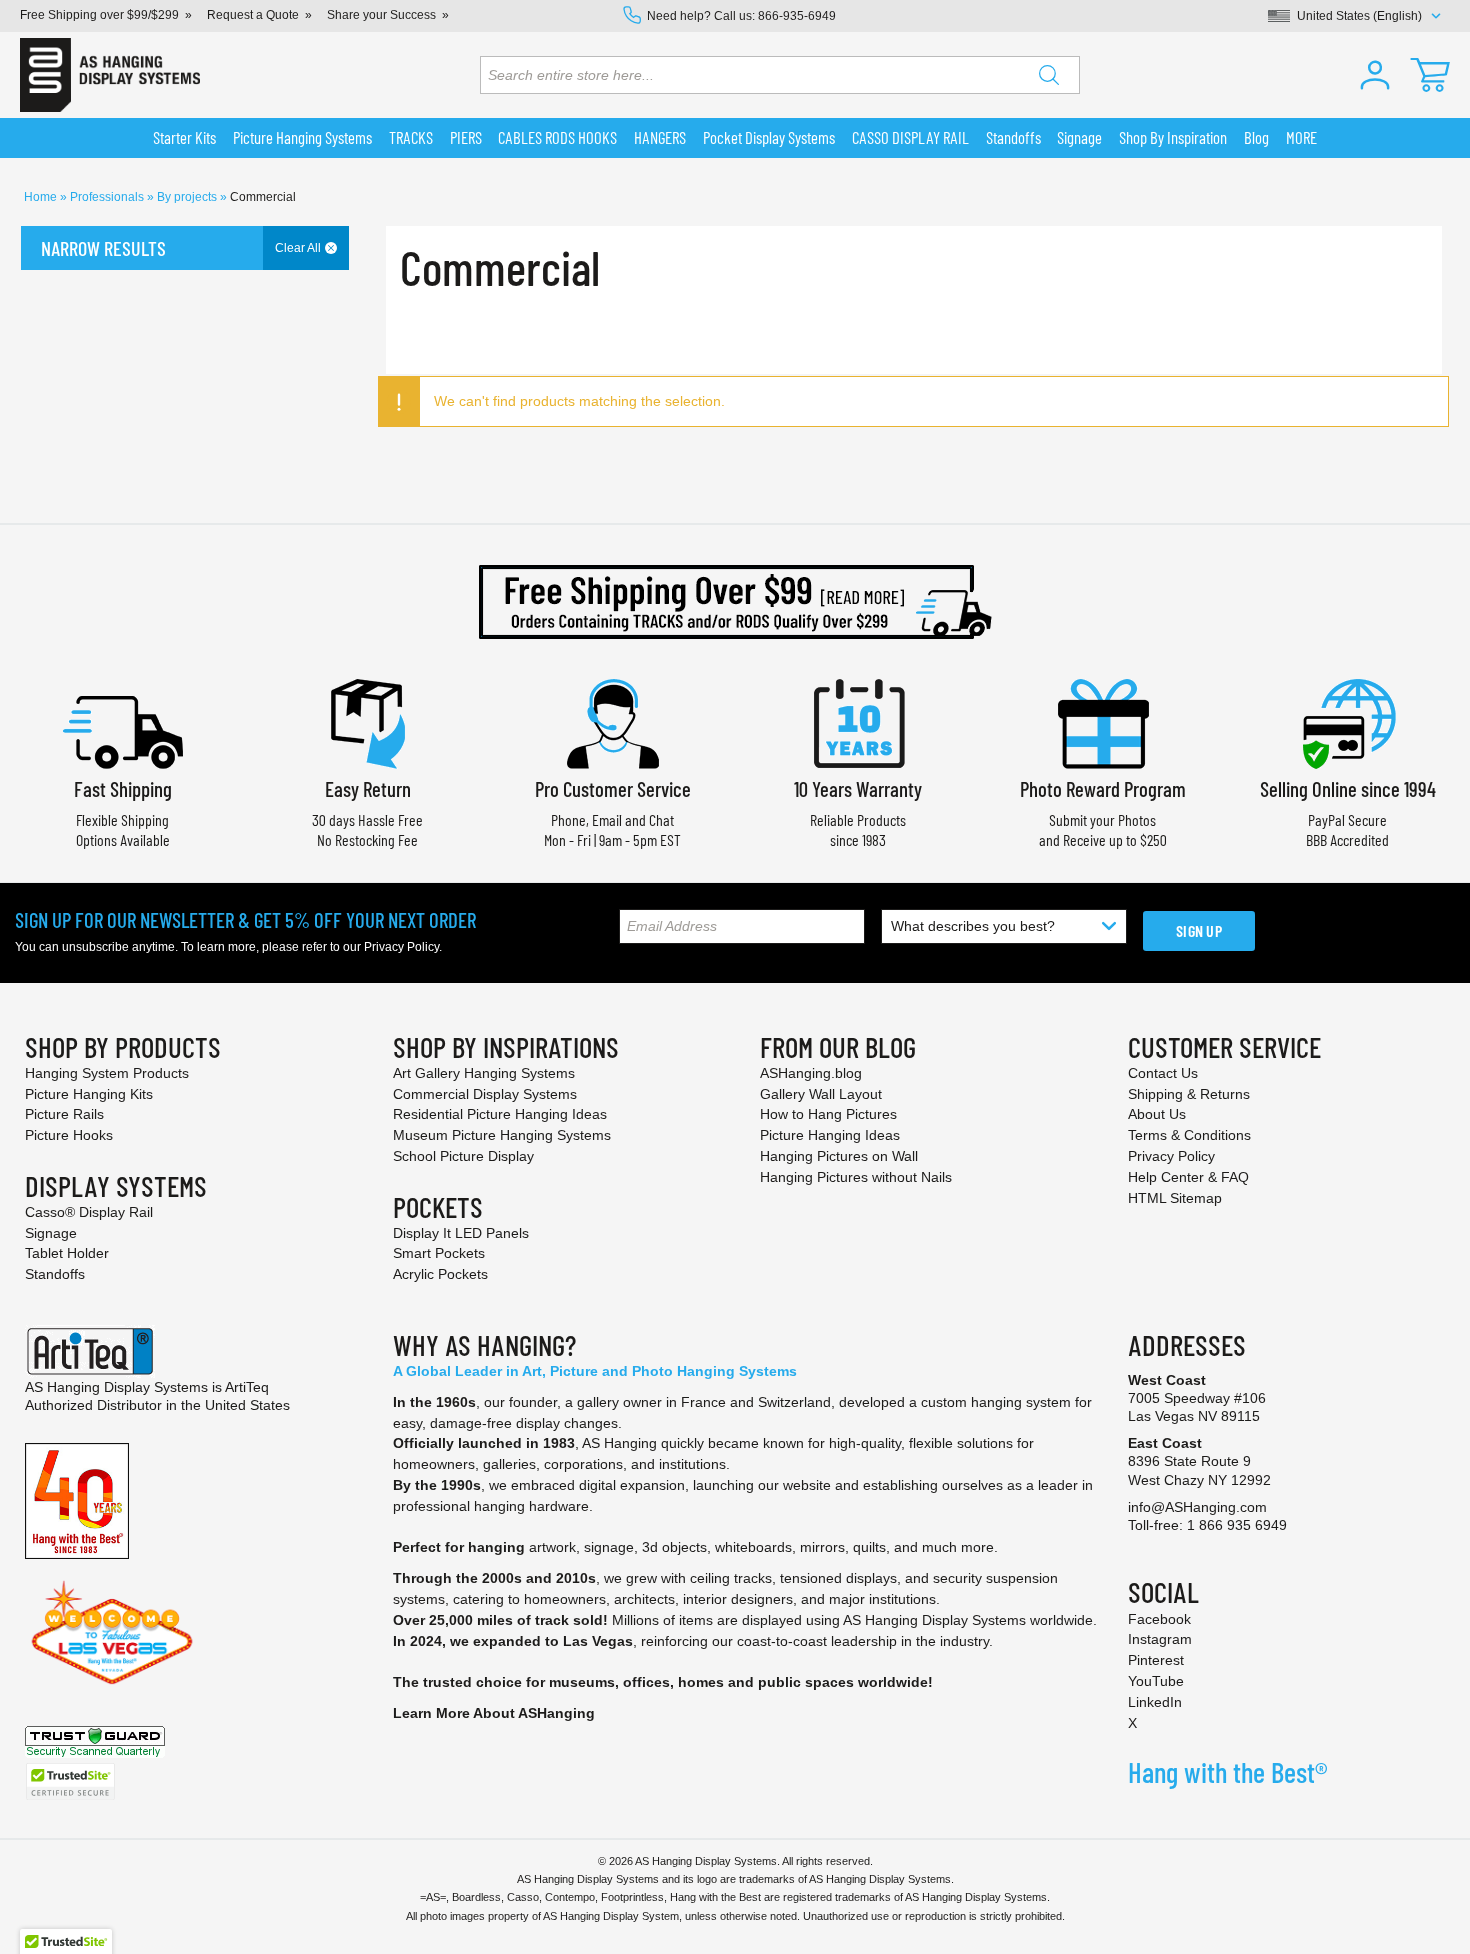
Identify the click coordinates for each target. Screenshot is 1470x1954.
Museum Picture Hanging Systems (502, 1135)
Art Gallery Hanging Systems (484, 1073)
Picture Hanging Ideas (830, 1135)
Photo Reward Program (1103, 788)
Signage (51, 1233)
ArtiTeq (247, 1387)
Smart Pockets (439, 1253)
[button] (1375, 75)
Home (42, 197)
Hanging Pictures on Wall (839, 1156)
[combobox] (780, 75)
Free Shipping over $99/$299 (99, 15)
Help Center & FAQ (1188, 1177)
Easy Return (368, 788)
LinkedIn (1155, 1702)
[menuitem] (185, 138)
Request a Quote (253, 15)
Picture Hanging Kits (89, 1094)
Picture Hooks (69, 1135)
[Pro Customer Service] (613, 721)
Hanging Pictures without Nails (856, 1177)
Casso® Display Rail (89, 1212)
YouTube (1156, 1681)
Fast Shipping (123, 788)
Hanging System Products (107, 1073)
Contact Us (1163, 1073)
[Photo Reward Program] (1103, 721)
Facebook (1159, 1619)
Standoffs (55, 1274)
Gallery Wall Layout (821, 1094)
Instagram (1160, 1639)
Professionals (108, 197)
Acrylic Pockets (440, 1274)
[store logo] (110, 75)
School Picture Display (463, 1156)
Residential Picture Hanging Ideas (500, 1114)
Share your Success (381, 15)
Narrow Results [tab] (103, 248)
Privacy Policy (401, 947)
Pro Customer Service (613, 788)
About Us (1157, 1114)
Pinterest (1156, 1660)
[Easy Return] (368, 721)
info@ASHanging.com (1197, 1507)
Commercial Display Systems (485, 1094)
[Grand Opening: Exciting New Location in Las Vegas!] (112, 1632)
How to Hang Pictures (828, 1114)
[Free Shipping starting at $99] (735, 602)
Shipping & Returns (1189, 1094)
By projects (188, 197)
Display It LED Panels (461, 1233)
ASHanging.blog (811, 1073)
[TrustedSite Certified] (70, 1781)
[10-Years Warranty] (858, 721)
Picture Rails (64, 1114)
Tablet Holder (67, 1253)
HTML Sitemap (1175, 1198)
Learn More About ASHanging (494, 1713)
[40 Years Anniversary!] (77, 1500)
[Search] (1049, 75)
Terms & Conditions (1189, 1135)
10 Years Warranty (858, 788)
